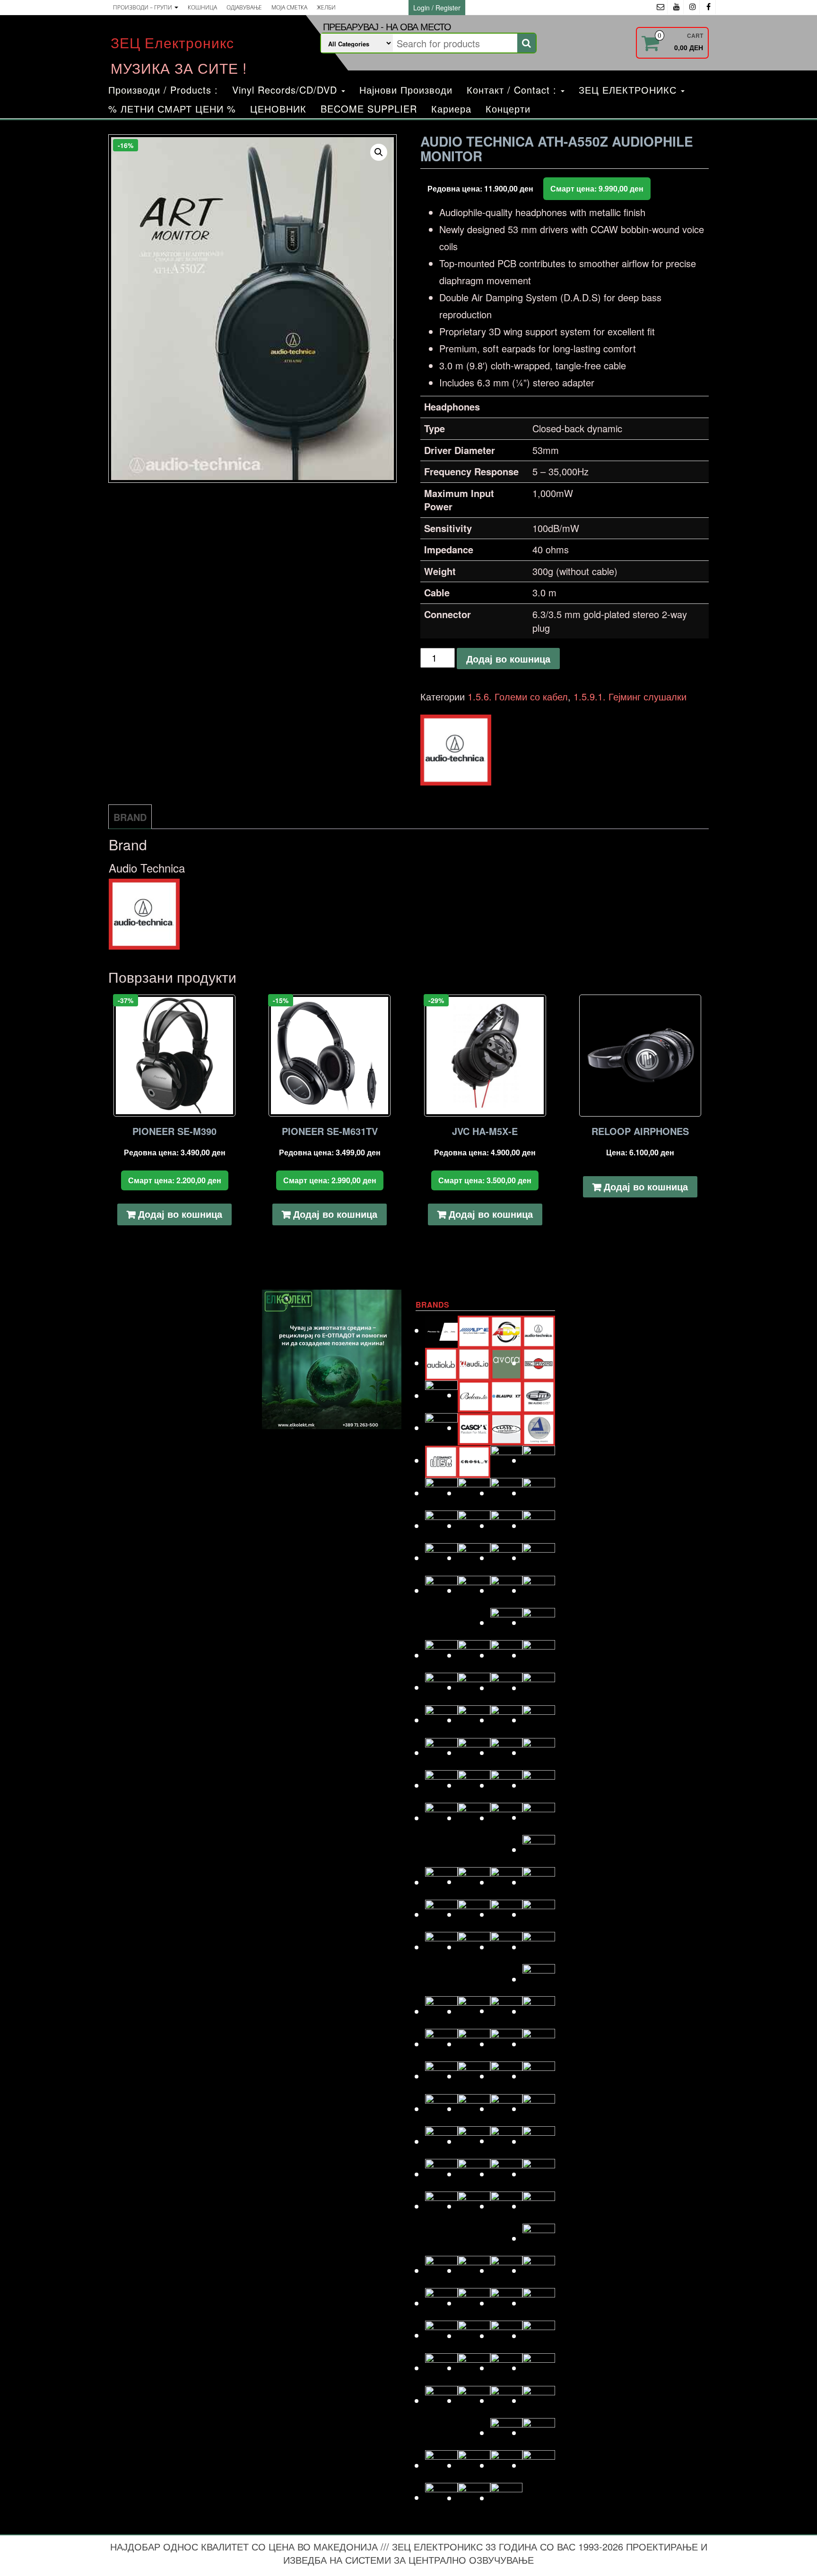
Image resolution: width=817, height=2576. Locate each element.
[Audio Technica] (456, 750)
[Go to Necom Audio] (441, 2044)
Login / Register (437, 8)
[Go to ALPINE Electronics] (474, 1330)
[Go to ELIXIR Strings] (539, 1525)
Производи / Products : (163, 90)
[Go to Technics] (539, 2368)
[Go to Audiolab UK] (441, 1363)
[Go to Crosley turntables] (474, 1460)
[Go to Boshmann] (539, 1395)
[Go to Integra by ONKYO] (539, 1720)
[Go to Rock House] (539, 2174)
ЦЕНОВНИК (278, 109)
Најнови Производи (406, 90)
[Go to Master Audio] (539, 1914)
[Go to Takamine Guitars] (441, 2368)
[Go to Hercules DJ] (539, 1688)
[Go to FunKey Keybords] (507, 1590)
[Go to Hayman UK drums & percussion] (474, 1687)
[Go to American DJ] (507, 1330)
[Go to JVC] (441, 1785)
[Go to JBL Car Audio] (539, 1752)
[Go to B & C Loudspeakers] (539, 1363)
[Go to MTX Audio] (539, 2011)
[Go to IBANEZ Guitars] (441, 1720)
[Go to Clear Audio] (539, 1428)
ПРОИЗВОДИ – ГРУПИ (143, 7)
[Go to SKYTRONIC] (539, 2303)
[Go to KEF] (539, 1785)
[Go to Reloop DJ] (507, 2174)
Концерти (508, 109)
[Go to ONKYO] (474, 2076)
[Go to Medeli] (539, 1979)
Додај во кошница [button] (180, 1214)
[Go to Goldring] (539, 1622)
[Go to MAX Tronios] (474, 1947)
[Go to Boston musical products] (441, 1428)
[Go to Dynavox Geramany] (507, 1525)
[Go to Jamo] (474, 1752)
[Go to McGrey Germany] (539, 1947)
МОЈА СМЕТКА (289, 7)
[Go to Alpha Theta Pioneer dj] (441, 1330)
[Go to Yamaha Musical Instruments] (507, 2498)
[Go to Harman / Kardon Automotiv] (539, 1655)
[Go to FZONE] (539, 1590)
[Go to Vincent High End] (507, 2432)
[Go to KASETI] (507, 1785)
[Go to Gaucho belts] (507, 1622)
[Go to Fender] (441, 1590)
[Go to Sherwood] (539, 2270)
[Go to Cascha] (474, 1428)
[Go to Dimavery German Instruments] (441, 1493)
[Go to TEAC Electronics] (507, 2368)
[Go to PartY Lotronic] (441, 2109)
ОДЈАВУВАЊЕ (244, 7)
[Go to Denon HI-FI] (539, 1460)
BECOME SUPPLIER (369, 109)
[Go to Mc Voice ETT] (507, 1947)
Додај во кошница (508, 659)
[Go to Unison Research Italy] (507, 2400)
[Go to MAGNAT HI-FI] (507, 1914)
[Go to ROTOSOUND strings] (539, 2206)
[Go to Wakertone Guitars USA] (474, 2465)
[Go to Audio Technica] (539, 1330)
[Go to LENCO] (441, 1882)
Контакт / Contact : (513, 90)
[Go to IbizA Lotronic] (474, 1720)
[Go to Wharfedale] (507, 2465)
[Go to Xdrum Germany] (441, 2497)
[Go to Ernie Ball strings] (474, 1558)
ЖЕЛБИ (326, 7)
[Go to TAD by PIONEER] (539, 2336)
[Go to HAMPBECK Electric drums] (507, 1655)
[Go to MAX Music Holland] (441, 1947)
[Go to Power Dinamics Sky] (474, 2141)
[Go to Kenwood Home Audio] (441, 1818)
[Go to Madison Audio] (441, 1914)
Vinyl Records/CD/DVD (286, 90)
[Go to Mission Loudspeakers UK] (441, 2011)
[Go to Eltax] (441, 1558)
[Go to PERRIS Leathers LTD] (474, 2109)
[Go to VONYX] (441, 2465)
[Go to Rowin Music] (539, 2238)
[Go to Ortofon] (507, 2076)
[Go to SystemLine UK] (507, 2336)
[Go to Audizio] (474, 1363)
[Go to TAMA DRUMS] (474, 2368)
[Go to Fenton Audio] (474, 1590)
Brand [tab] (130, 817)
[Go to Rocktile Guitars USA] (474, 2206)
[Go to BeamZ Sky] (441, 1395)
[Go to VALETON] (539, 2400)
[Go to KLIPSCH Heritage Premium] (507, 1818)
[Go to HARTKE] (441, 1687)
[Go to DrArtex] (507, 1493)
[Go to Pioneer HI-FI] (441, 2141)
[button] (379, 152)
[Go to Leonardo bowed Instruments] (474, 1882)
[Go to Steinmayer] (474, 2336)
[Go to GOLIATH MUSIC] (441, 1655)
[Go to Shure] (441, 2303)
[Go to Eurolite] (507, 1558)
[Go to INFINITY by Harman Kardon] (507, 1720)
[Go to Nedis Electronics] (474, 2044)
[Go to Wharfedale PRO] (539, 2465)
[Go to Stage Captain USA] (441, 2335)
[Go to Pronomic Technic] (507, 2141)
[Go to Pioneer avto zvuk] (507, 2109)
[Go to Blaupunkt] (507, 1395)
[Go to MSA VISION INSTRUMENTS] (507, 2011)
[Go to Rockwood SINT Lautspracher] (507, 2206)
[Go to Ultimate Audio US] (474, 2400)
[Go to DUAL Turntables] (441, 1525)
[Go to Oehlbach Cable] (539, 2044)
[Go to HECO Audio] (507, 1688)
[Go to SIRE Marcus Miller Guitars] (507, 2303)
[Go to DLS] (474, 1493)
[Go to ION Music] (441, 1752)
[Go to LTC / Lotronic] (507, 1882)
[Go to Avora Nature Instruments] (507, 1363)
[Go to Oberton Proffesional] (507, 2044)
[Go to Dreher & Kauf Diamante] (539, 1493)
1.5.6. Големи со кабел (518, 696)
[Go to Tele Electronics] (441, 2400)
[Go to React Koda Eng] (474, 2174)
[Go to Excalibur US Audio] (539, 1558)
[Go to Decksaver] (507, 1460)
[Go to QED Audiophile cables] (441, 2174)
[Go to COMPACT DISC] (441, 1460)
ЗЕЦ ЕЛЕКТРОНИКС (629, 90)
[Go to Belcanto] (474, 1395)
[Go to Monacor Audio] (474, 2011)
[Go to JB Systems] (507, 1752)
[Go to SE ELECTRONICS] (507, 2270)
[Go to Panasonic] (539, 2076)
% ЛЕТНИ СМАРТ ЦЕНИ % (172, 109)
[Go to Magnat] (474, 1914)
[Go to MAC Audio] (539, 1882)
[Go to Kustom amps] (539, 1849)
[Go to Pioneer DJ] (539, 2109)
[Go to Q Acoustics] (539, 2141)
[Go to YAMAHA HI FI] (474, 2498)
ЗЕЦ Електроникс (172, 42)
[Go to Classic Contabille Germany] (507, 1428)
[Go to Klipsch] (474, 1818)
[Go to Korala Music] (539, 1817)
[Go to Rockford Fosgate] (441, 2206)
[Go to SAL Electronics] (441, 2270)
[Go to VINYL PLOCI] (539, 2432)
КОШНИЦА (202, 7)
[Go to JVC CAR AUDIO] (474, 1785)
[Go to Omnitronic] (441, 2076)
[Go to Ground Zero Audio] (474, 1655)
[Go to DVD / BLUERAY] (474, 1525)
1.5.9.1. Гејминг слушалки (630, 696)
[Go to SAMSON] (474, 2270)
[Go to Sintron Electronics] (474, 2303)
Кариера (451, 109)
